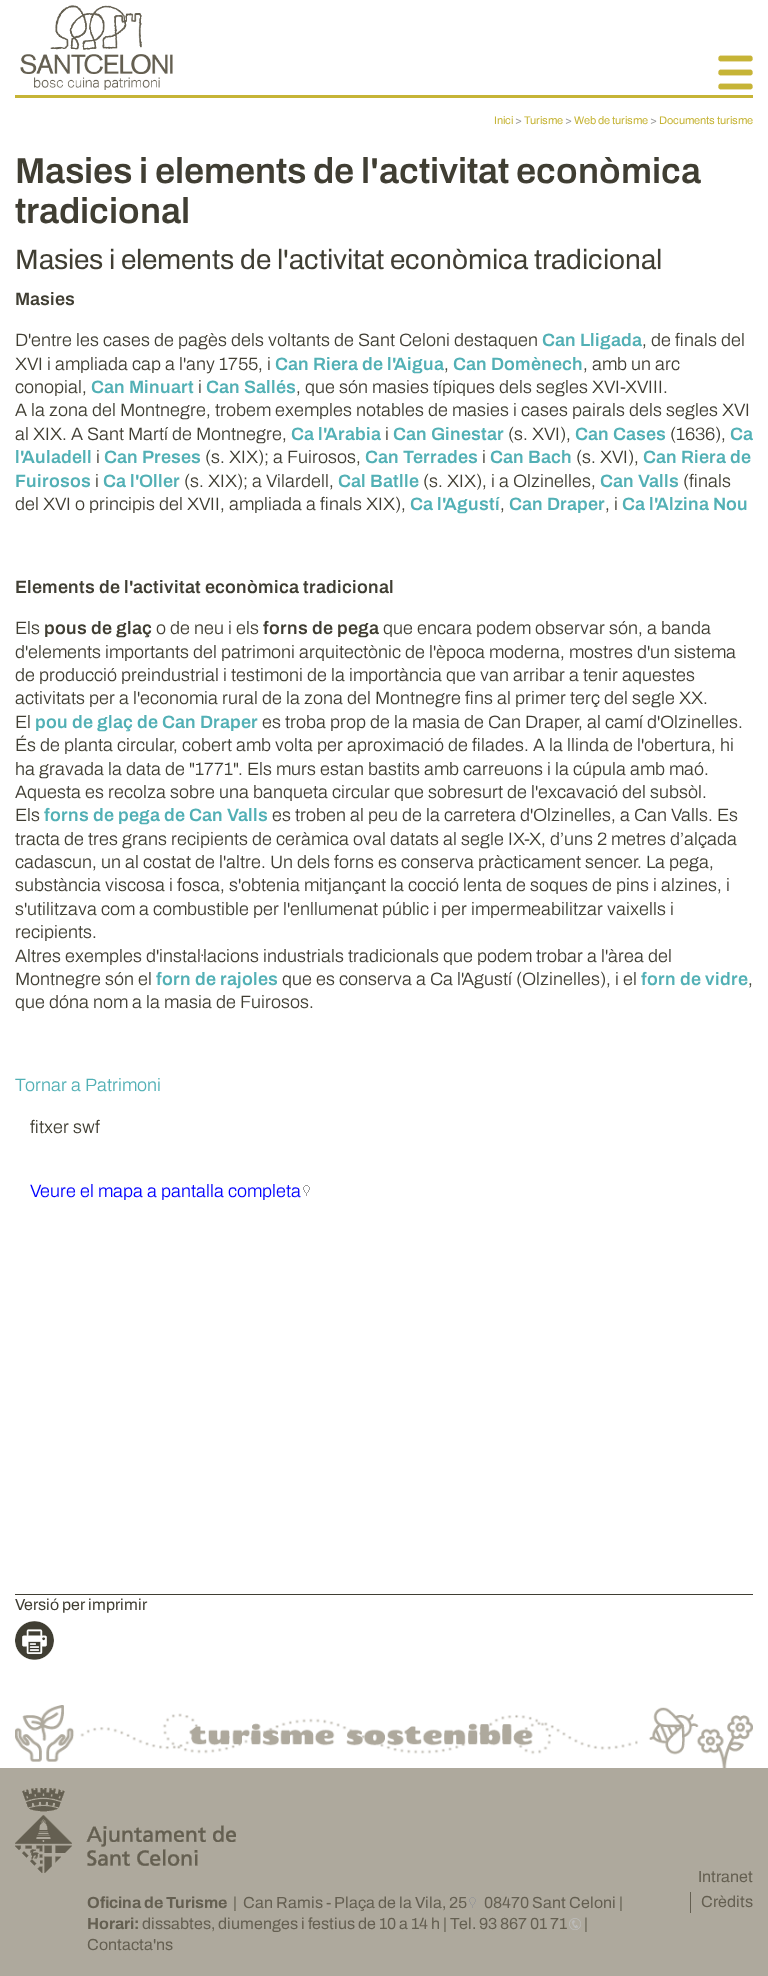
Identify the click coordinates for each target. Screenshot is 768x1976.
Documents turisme (706, 120)
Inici (503, 120)
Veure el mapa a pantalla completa (165, 1191)
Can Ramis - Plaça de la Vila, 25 (355, 1902)
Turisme (543, 120)
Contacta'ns (130, 1944)
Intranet (725, 1876)
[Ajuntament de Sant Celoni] (125, 1865)
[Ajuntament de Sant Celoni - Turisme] (96, 84)
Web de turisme (611, 120)
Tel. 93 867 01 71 (508, 1923)
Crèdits (727, 1901)
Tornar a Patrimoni (88, 1085)
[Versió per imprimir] (39, 1643)
